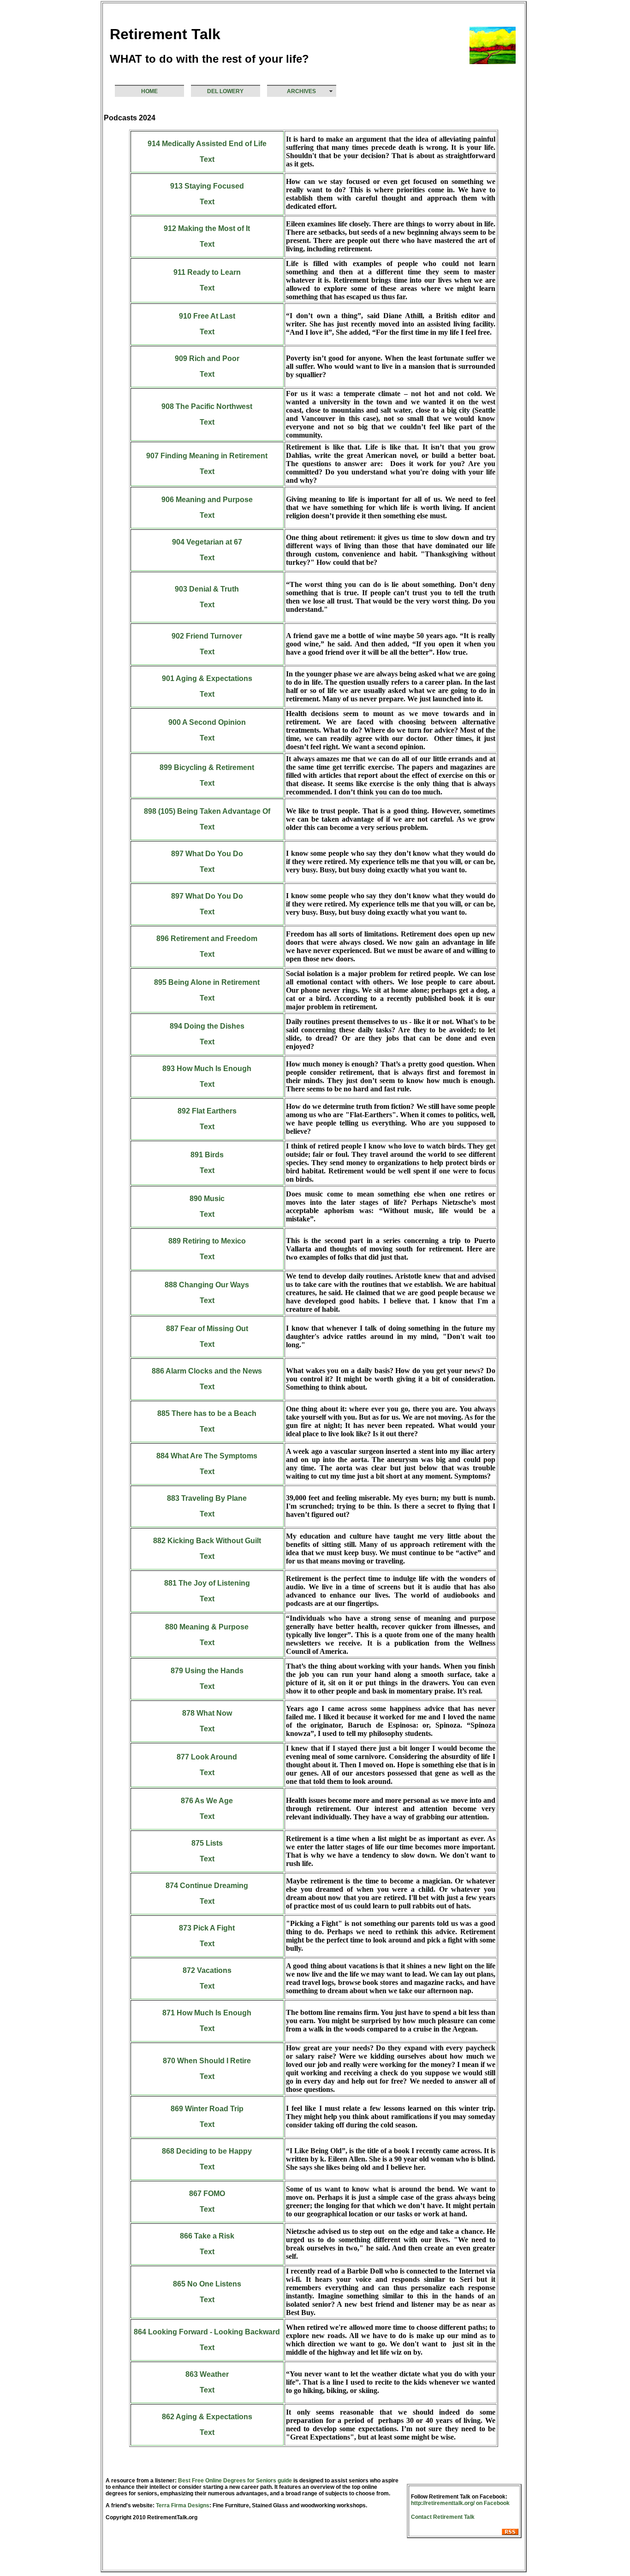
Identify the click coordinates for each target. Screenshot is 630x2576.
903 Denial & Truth (207, 589)
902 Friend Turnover (207, 636)
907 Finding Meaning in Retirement (207, 456)
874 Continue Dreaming (207, 1886)
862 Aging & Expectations (207, 2417)
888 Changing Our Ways (207, 1285)
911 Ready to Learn (207, 272)
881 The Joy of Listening (207, 1583)
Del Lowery (225, 91)
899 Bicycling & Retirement (207, 767)
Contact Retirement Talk (443, 2517)
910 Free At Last (207, 316)
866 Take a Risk (207, 2236)
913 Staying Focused (207, 186)
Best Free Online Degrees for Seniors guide (235, 2481)
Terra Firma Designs (182, 2505)
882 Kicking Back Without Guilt (207, 1541)
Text (207, 159)
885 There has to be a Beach (207, 1413)
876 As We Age (207, 1801)
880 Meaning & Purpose (207, 1627)
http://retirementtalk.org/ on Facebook (460, 2503)
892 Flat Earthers (207, 1111)
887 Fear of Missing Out (207, 1329)
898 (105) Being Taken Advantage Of (207, 811)
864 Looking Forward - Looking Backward (207, 2332)
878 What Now (207, 1713)
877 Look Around (207, 1757)
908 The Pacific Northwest (207, 406)
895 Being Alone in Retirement (207, 982)
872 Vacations (207, 1970)
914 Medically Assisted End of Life (207, 144)
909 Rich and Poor (207, 358)
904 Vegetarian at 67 (207, 542)
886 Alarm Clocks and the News (207, 1371)
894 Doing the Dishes (207, 1026)
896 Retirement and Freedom (207, 939)
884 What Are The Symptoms (207, 1456)
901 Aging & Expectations (207, 678)
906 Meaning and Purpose (207, 500)
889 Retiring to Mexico (207, 1241)
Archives (301, 91)
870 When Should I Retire (207, 2061)
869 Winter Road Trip (207, 2109)
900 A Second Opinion (207, 722)
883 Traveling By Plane (207, 1498)
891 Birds (207, 1155)
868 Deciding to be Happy (207, 2151)
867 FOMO (207, 2194)
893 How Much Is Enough (207, 1069)
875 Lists (207, 1843)
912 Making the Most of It (207, 228)
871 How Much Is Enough (207, 2013)
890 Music (207, 1199)
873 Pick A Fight (207, 1928)
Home (149, 91)
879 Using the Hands (207, 1671)
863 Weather (207, 2374)
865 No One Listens (207, 2284)
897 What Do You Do (207, 854)
